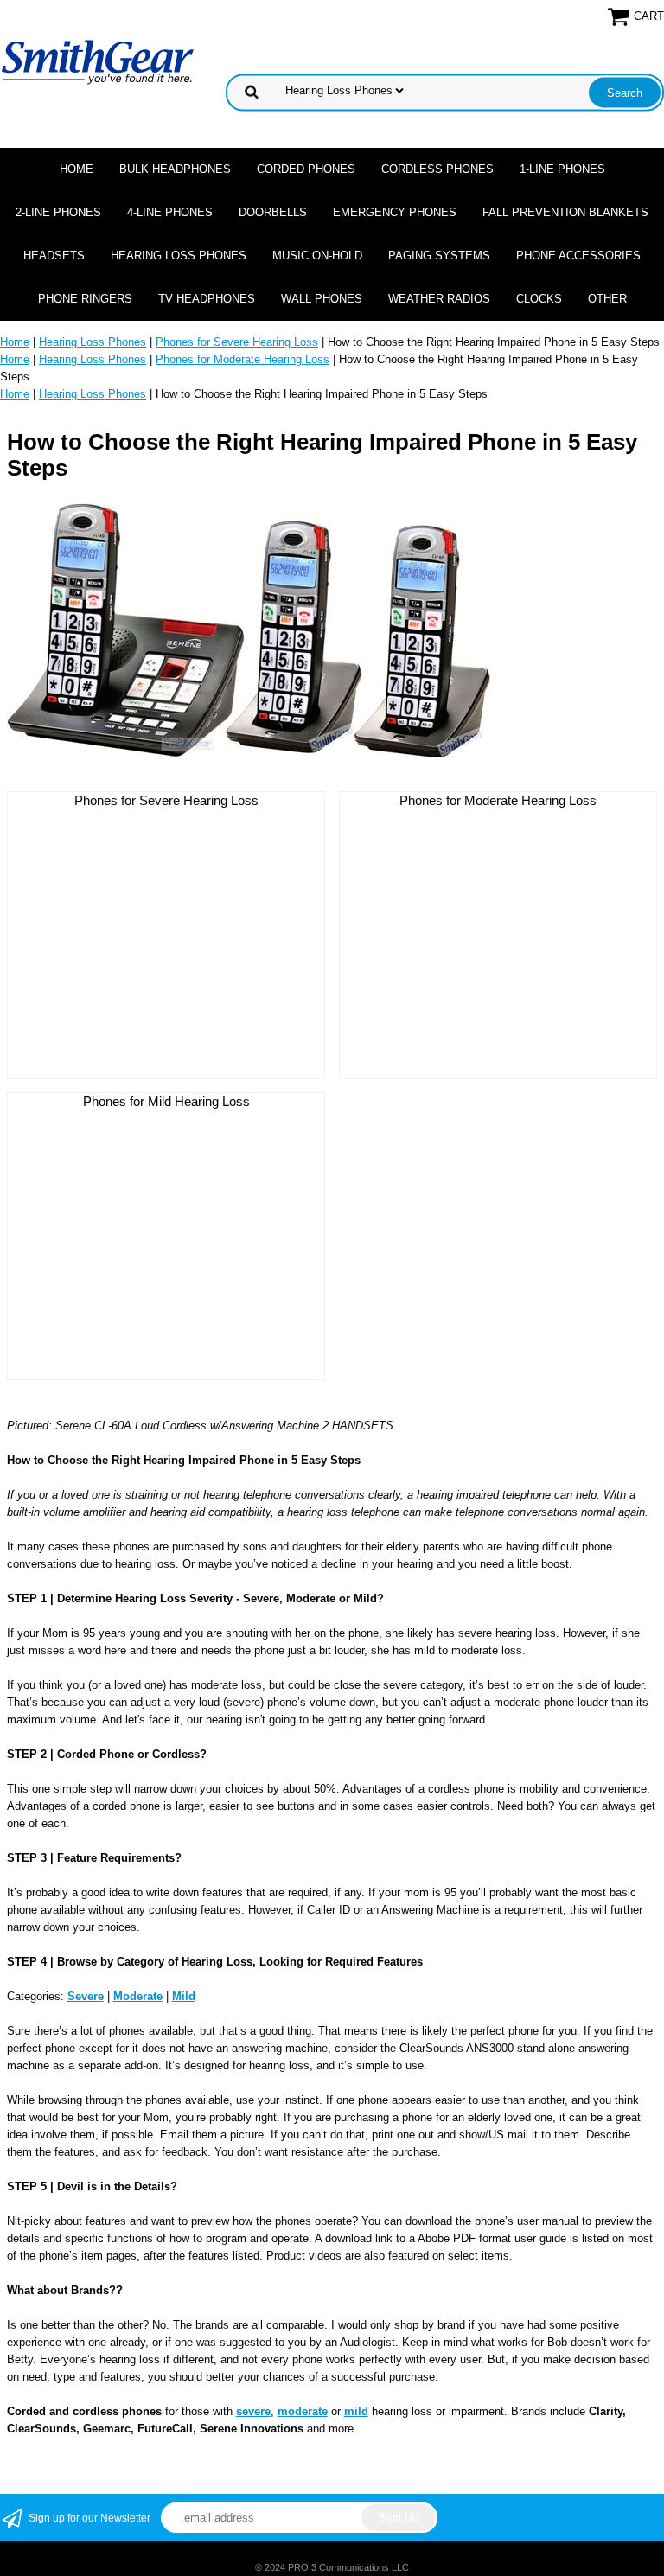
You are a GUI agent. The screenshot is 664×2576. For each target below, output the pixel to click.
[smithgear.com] (98, 61)
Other (607, 299)
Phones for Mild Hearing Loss (166, 1101)
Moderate (138, 1996)
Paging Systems (439, 256)
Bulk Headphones (175, 169)
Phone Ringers (85, 299)
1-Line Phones (562, 169)
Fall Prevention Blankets (565, 212)
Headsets (54, 256)
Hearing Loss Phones (179, 256)
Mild (184, 1996)
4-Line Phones (170, 212)
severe (253, 2411)
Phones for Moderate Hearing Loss (243, 359)
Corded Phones (306, 169)
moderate (303, 2411)
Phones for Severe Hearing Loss (237, 342)
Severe (86, 1996)
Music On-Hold (317, 256)
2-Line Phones (58, 212)
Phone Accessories (578, 256)
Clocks (539, 299)
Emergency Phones (395, 212)
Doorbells (273, 212)
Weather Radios (439, 299)
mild (356, 2411)
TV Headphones (207, 299)
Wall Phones (322, 299)
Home (77, 169)
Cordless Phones (437, 169)
